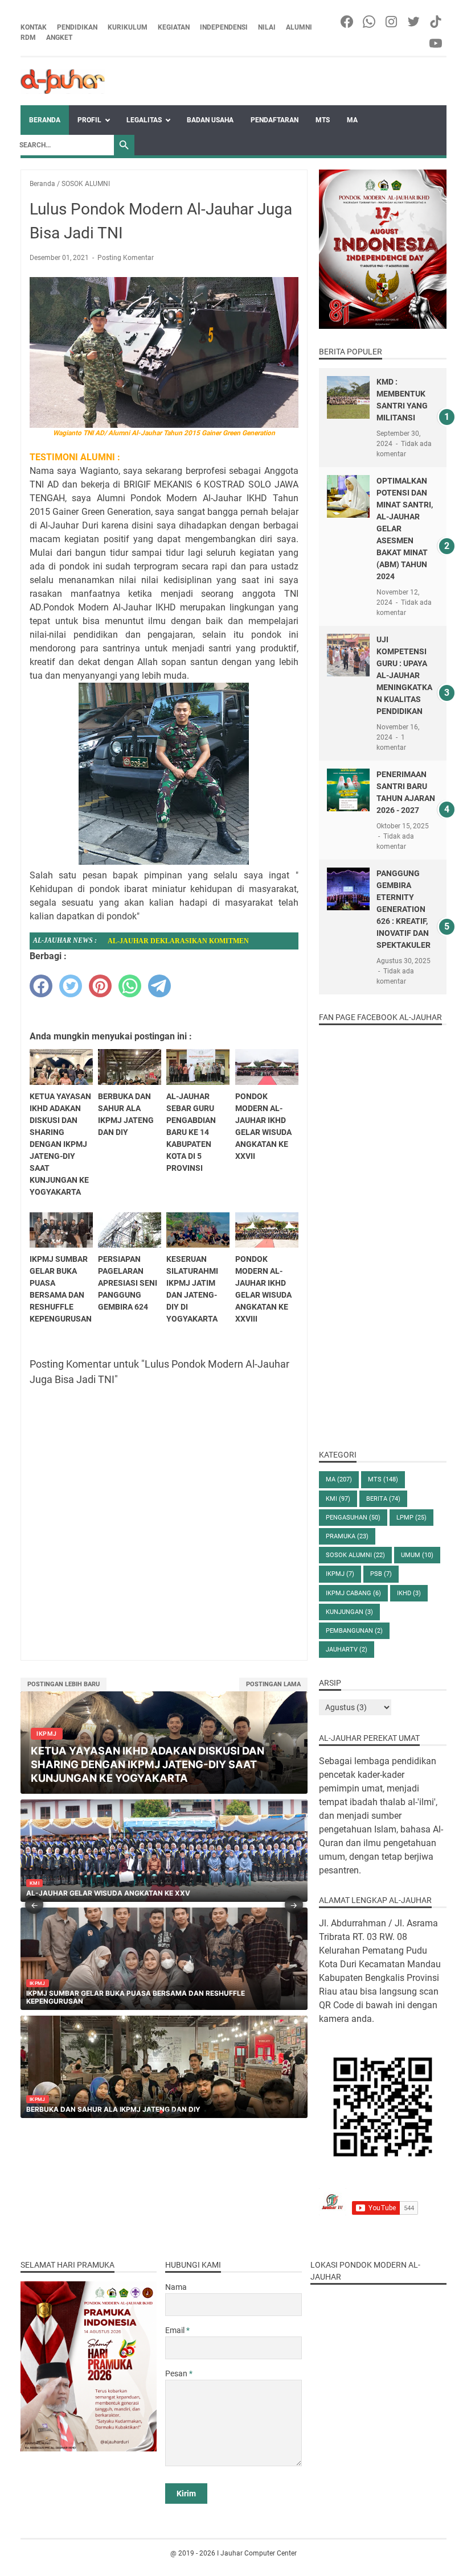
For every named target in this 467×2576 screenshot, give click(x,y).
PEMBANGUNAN (354, 1631)
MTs (323, 120)
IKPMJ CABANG (353, 1593)
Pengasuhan (353, 1518)
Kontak (34, 27)
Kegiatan (174, 27)
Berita (383, 1499)
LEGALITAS (144, 120)
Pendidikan (77, 27)
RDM (28, 38)
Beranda (45, 120)
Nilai (267, 27)
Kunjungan (349, 1612)
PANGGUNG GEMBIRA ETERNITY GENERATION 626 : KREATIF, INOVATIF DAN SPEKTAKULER (403, 909)
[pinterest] (100, 986)
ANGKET (59, 38)
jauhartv (347, 1650)
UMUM (417, 1555)
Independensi (224, 27)
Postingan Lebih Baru (64, 1684)
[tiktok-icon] (437, 22)
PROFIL (89, 120)
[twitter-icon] (414, 22)
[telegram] (159, 986)
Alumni (299, 27)
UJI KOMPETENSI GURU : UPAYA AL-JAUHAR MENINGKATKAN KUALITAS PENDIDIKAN (404, 675)
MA (352, 120)
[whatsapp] (130, 986)
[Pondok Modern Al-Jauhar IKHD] (63, 81)
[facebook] (41, 986)
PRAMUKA (347, 1536)
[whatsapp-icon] (370, 22)
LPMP (411, 1518)
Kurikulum (128, 27)
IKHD (409, 1593)
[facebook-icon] (348, 22)
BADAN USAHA (210, 120)
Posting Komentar (126, 258)
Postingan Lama (273, 1684)
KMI (338, 1499)
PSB (381, 1574)
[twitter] (71, 986)
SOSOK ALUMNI (355, 1555)
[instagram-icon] (392, 22)
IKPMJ (340, 1574)
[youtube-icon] (437, 43)
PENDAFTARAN (275, 120)
